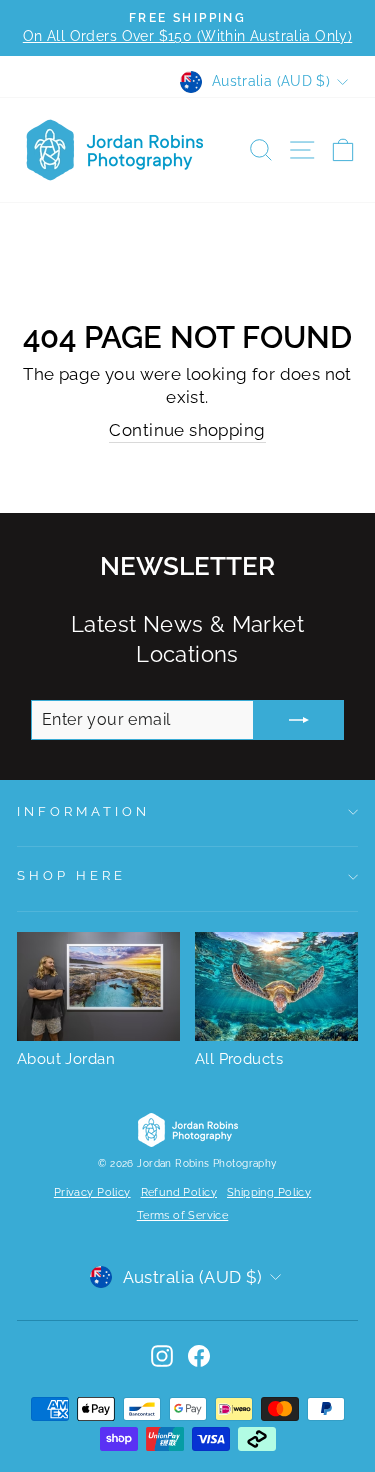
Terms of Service (183, 1215)
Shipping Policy (269, 1192)
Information (83, 811)
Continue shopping (187, 430)
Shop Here (71, 875)
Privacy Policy (92, 1192)
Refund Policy (179, 1192)
